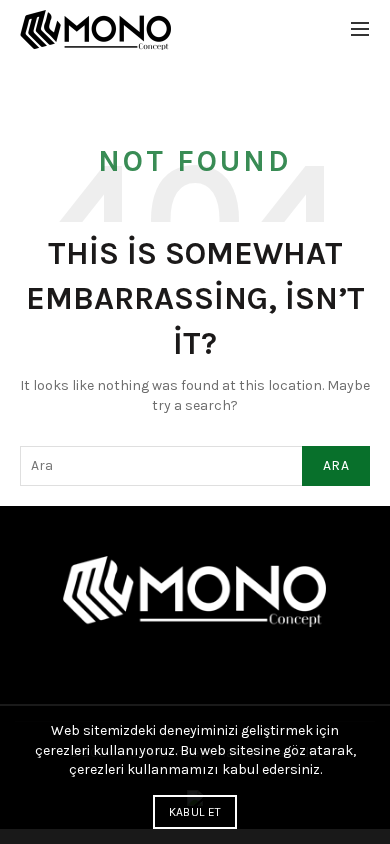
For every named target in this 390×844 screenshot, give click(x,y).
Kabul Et (195, 812)
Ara (336, 465)
